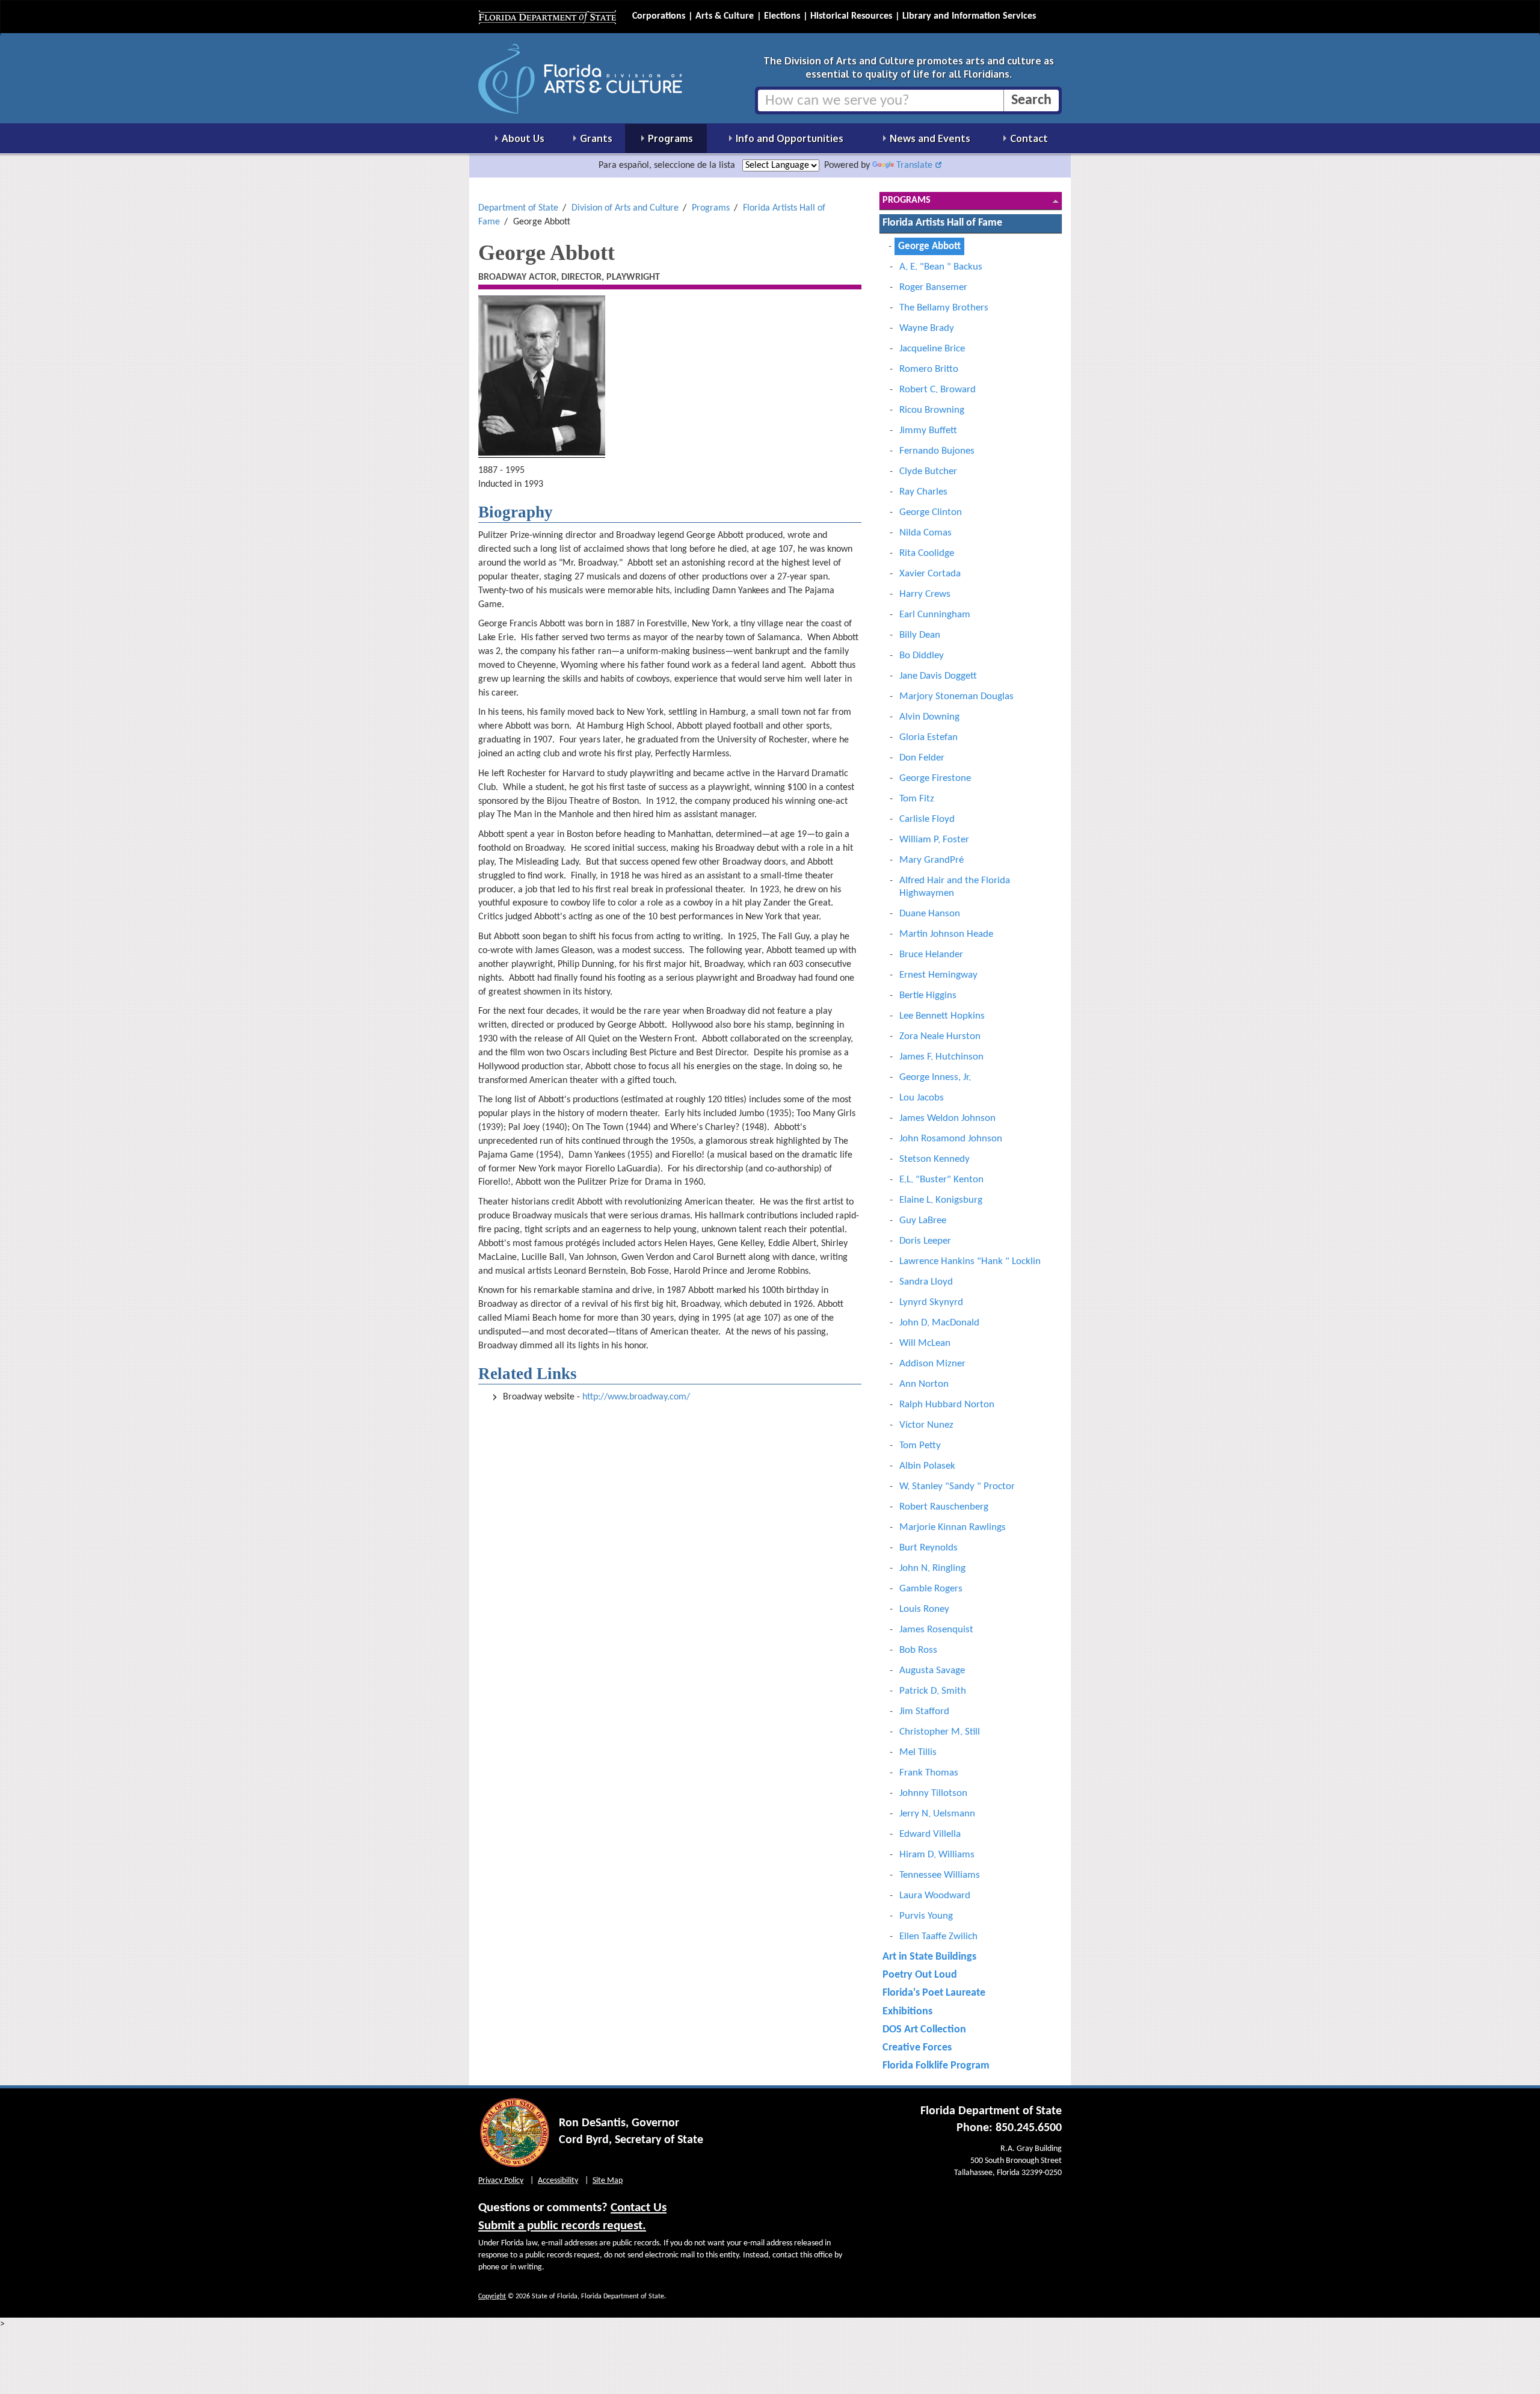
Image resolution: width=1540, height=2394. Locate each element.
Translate (914, 165)
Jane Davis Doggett (938, 676)
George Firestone (935, 778)
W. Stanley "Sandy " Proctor (957, 1486)
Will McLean (925, 1343)
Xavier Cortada (930, 574)
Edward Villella (930, 1834)
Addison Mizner (932, 1364)
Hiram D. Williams (937, 1855)
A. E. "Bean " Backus (941, 267)
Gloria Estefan (929, 737)
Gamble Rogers (931, 1589)
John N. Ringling (932, 1568)
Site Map (608, 2181)
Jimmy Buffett (928, 430)
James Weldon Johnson (947, 1118)
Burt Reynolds (929, 1548)
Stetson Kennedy (935, 1159)
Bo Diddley (922, 656)
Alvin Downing (929, 717)
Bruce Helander (931, 955)
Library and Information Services (969, 16)
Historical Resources (851, 16)
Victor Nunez (926, 1425)
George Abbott (929, 246)
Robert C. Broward (938, 390)
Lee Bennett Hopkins (942, 1016)
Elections (782, 16)
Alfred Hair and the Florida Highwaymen (955, 887)
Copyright (492, 2297)
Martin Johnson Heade (946, 934)
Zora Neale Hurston (940, 1036)
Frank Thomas (929, 1773)
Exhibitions (907, 2012)
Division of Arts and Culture (625, 208)
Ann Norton (924, 1384)
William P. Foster (934, 840)
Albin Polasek (927, 1466)
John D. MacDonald (939, 1323)
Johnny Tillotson (933, 1793)
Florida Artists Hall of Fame (942, 223)
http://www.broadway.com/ (636, 1397)
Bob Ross (918, 1650)
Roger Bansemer (933, 287)
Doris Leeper (925, 1241)
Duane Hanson (930, 914)
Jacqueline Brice (932, 349)
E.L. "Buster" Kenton (941, 1180)
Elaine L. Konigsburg (941, 1200)
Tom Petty (920, 1445)
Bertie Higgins (928, 995)
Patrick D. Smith (933, 1691)
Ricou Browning (932, 410)
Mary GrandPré (932, 860)
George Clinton (931, 512)
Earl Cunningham (935, 615)
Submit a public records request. (562, 2226)
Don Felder (922, 758)
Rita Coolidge (927, 553)
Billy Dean (920, 635)
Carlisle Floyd (927, 819)
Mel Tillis (918, 1752)
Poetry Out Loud (920, 1975)
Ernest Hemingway (938, 975)
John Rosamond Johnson (951, 1139)
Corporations (659, 16)
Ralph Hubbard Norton (947, 1405)
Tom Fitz (917, 799)
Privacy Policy (501, 2181)
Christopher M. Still (940, 1732)
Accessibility (558, 2181)
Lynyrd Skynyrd (931, 1302)
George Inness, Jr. (935, 1077)
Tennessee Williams (940, 1875)
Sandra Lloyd (926, 1282)
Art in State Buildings (929, 1957)
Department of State (518, 208)
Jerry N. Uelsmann (937, 1814)
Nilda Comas (926, 533)
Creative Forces (917, 2048)
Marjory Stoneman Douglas (956, 696)
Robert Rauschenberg (944, 1507)
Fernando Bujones (937, 451)
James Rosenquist (936, 1630)
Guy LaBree (923, 1220)
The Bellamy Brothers (944, 308)
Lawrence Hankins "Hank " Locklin (970, 1261)
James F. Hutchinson (941, 1057)
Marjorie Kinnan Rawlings (953, 1527)
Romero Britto (929, 369)
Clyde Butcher (928, 471)
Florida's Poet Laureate (934, 1993)
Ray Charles (923, 492)
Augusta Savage (932, 1671)
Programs (711, 208)
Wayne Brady (927, 328)
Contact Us (639, 2208)
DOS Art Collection (924, 2030)
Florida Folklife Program (936, 2066)
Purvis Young (926, 1916)
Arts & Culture (725, 16)
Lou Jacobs (922, 1098)
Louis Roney (924, 1609)
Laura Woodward (935, 1896)
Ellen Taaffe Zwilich (938, 1936)
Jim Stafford (924, 1711)
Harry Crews (925, 594)
